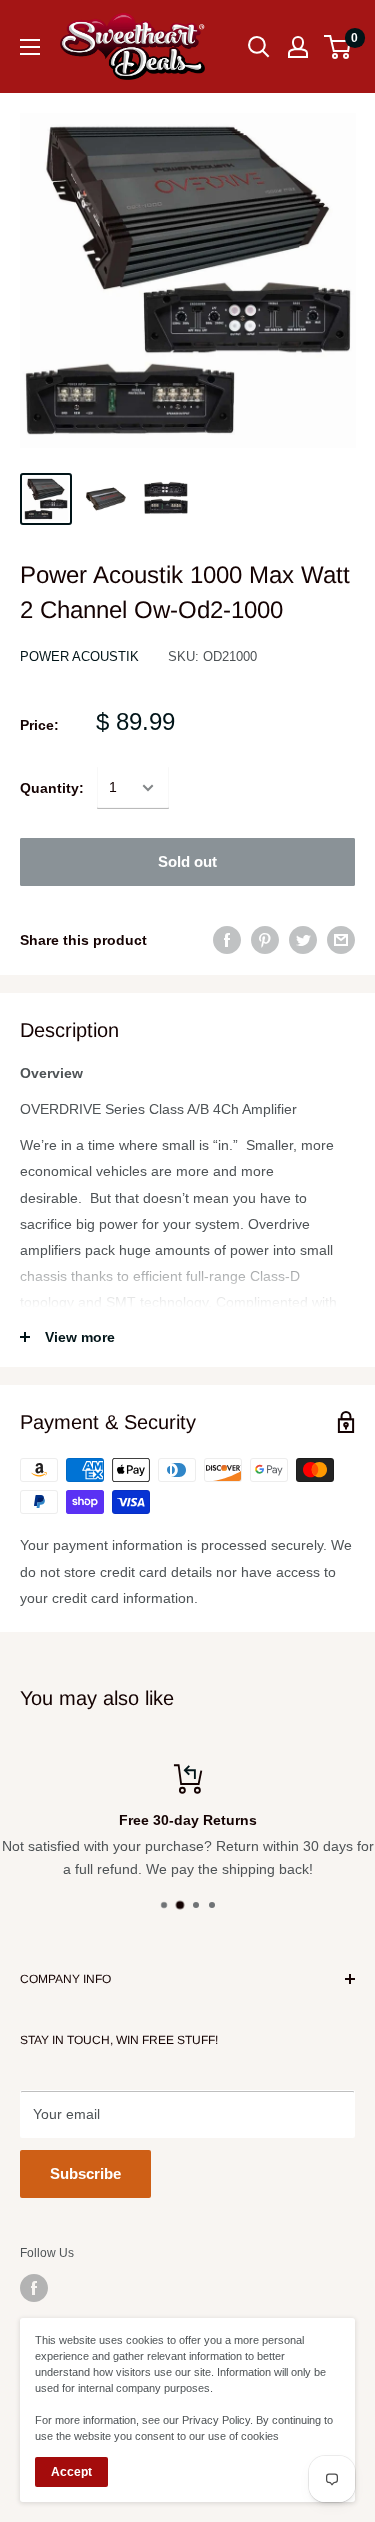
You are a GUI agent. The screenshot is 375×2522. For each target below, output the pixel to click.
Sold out (187, 861)
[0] (338, 47)
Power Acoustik (79, 656)
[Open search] (259, 47)
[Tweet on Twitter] (303, 940)
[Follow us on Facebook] (34, 2288)
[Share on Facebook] (227, 940)
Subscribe (85, 2173)
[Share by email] (341, 940)
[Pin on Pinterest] (265, 940)
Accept (71, 2472)
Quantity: (52, 788)
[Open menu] (30, 47)
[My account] (298, 47)
